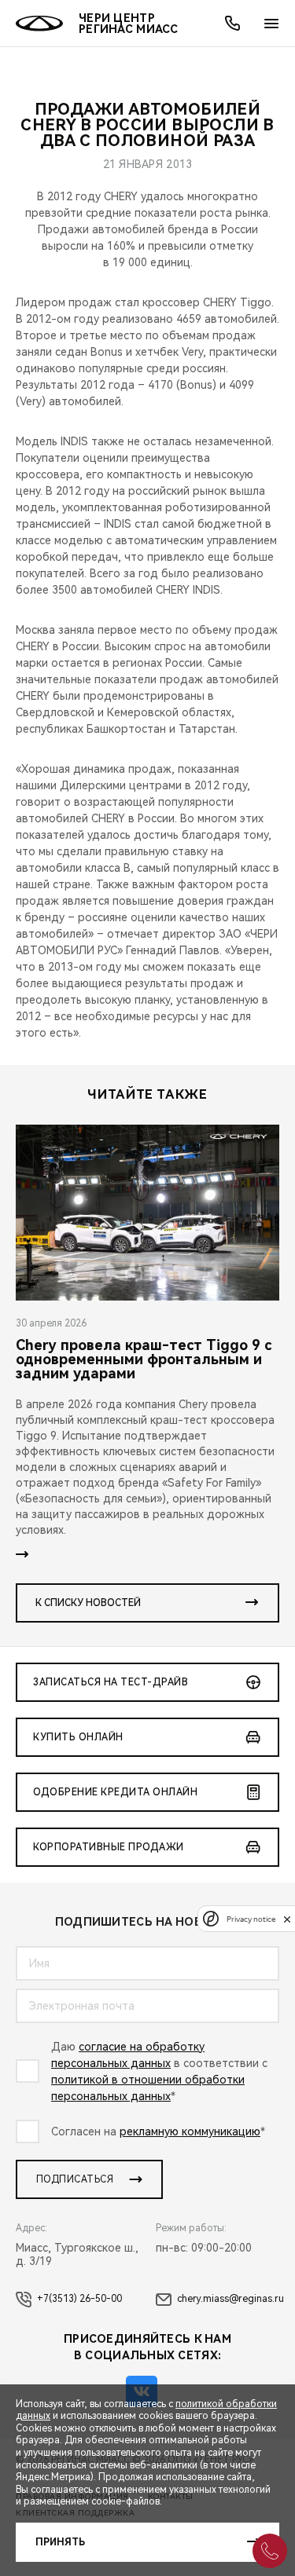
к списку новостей (88, 1603)
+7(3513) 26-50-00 (79, 2299)
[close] (287, 1919)
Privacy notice (251, 1919)
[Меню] (271, 24)
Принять (60, 2542)
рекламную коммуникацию (190, 2131)
